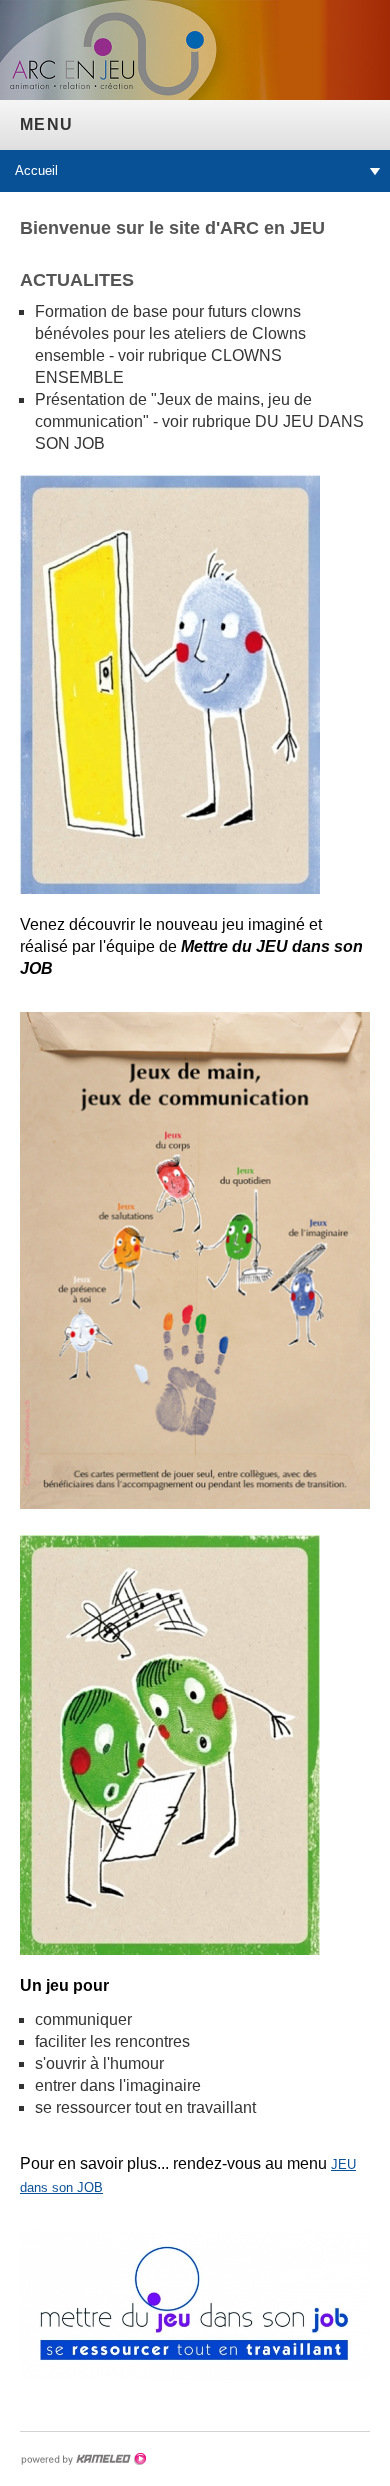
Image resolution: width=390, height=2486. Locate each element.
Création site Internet (83, 2459)
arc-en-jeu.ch (135, 69)
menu (46, 124)
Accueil (36, 170)
